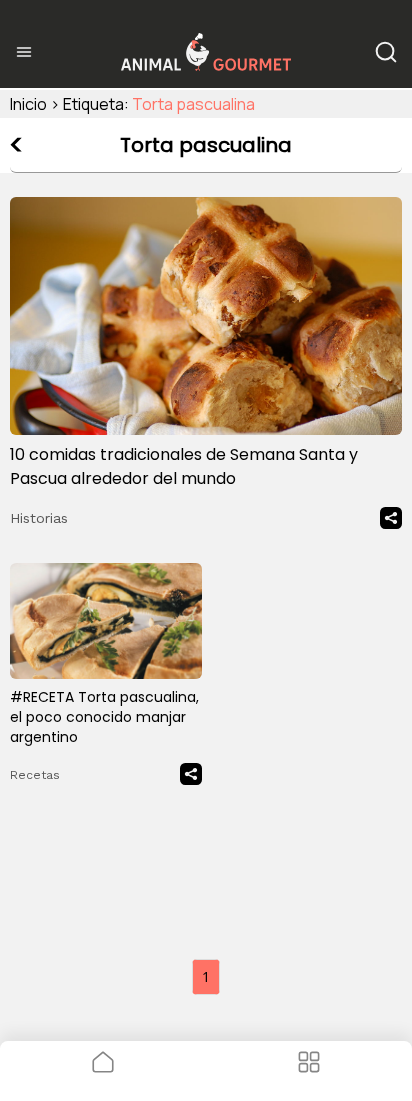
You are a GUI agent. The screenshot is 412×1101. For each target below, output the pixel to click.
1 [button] (206, 976)
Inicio (28, 104)
